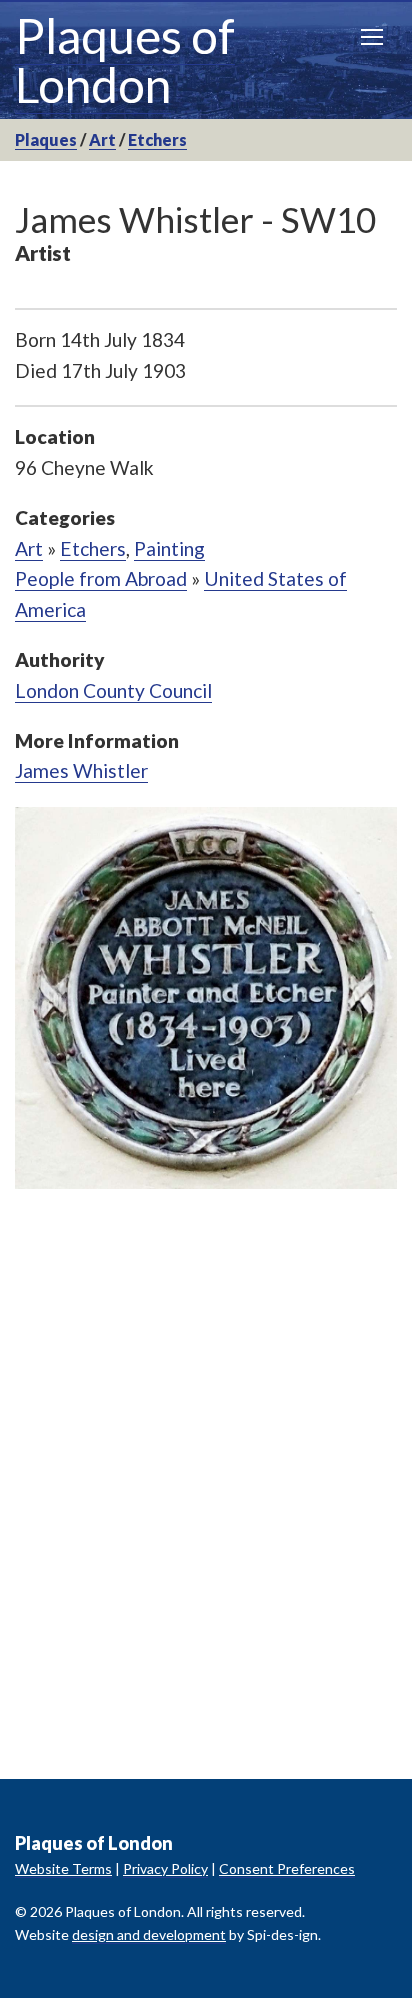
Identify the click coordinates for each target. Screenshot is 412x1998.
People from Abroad (101, 578)
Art (102, 139)
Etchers (157, 139)
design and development (149, 1934)
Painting (169, 548)
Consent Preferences (287, 1868)
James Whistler (81, 770)
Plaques (46, 139)
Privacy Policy (165, 1868)
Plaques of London (125, 60)
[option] (206, 998)
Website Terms (63, 1868)
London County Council (113, 690)
